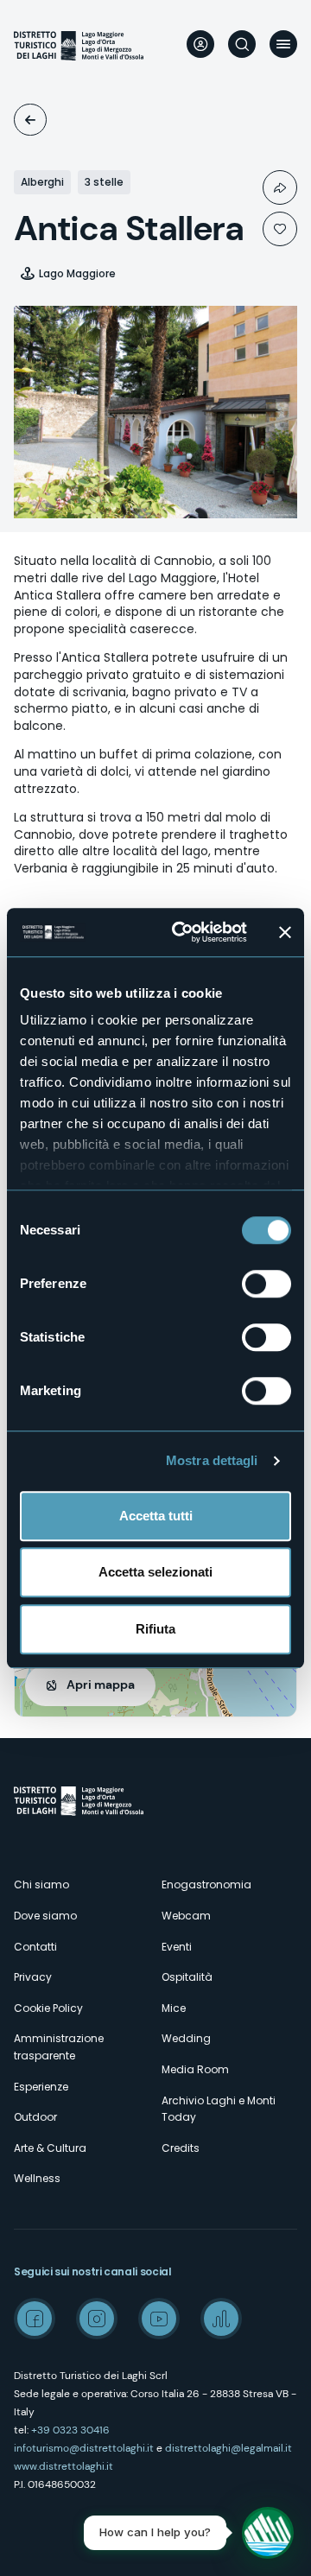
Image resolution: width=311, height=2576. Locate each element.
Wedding (186, 2038)
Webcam (186, 1916)
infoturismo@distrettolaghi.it (84, 2448)
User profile (200, 44)
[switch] (267, 1284)
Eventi (177, 1947)
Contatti (35, 1947)
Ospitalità (30, 120)
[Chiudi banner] (285, 932)
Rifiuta (155, 1629)
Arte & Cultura (50, 2148)
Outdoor (35, 2117)
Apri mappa (101, 1685)
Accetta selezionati (155, 1572)
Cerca (242, 44)
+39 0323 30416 (70, 2430)
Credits (181, 2148)
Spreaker (221, 2319)
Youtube (159, 2319)
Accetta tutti (156, 1516)
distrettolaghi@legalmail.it (228, 2448)
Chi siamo (41, 1884)
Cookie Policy (48, 2008)
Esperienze (41, 2087)
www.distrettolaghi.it (63, 2466)
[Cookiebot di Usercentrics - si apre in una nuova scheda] (182, 932)
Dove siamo (45, 1916)
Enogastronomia (206, 1884)
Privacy (33, 1977)
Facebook (35, 2319)
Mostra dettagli (212, 1460)
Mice (174, 2008)
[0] (280, 229)
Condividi (280, 187)
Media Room (195, 2069)
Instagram (97, 2319)
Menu (283, 44)
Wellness (37, 2178)
